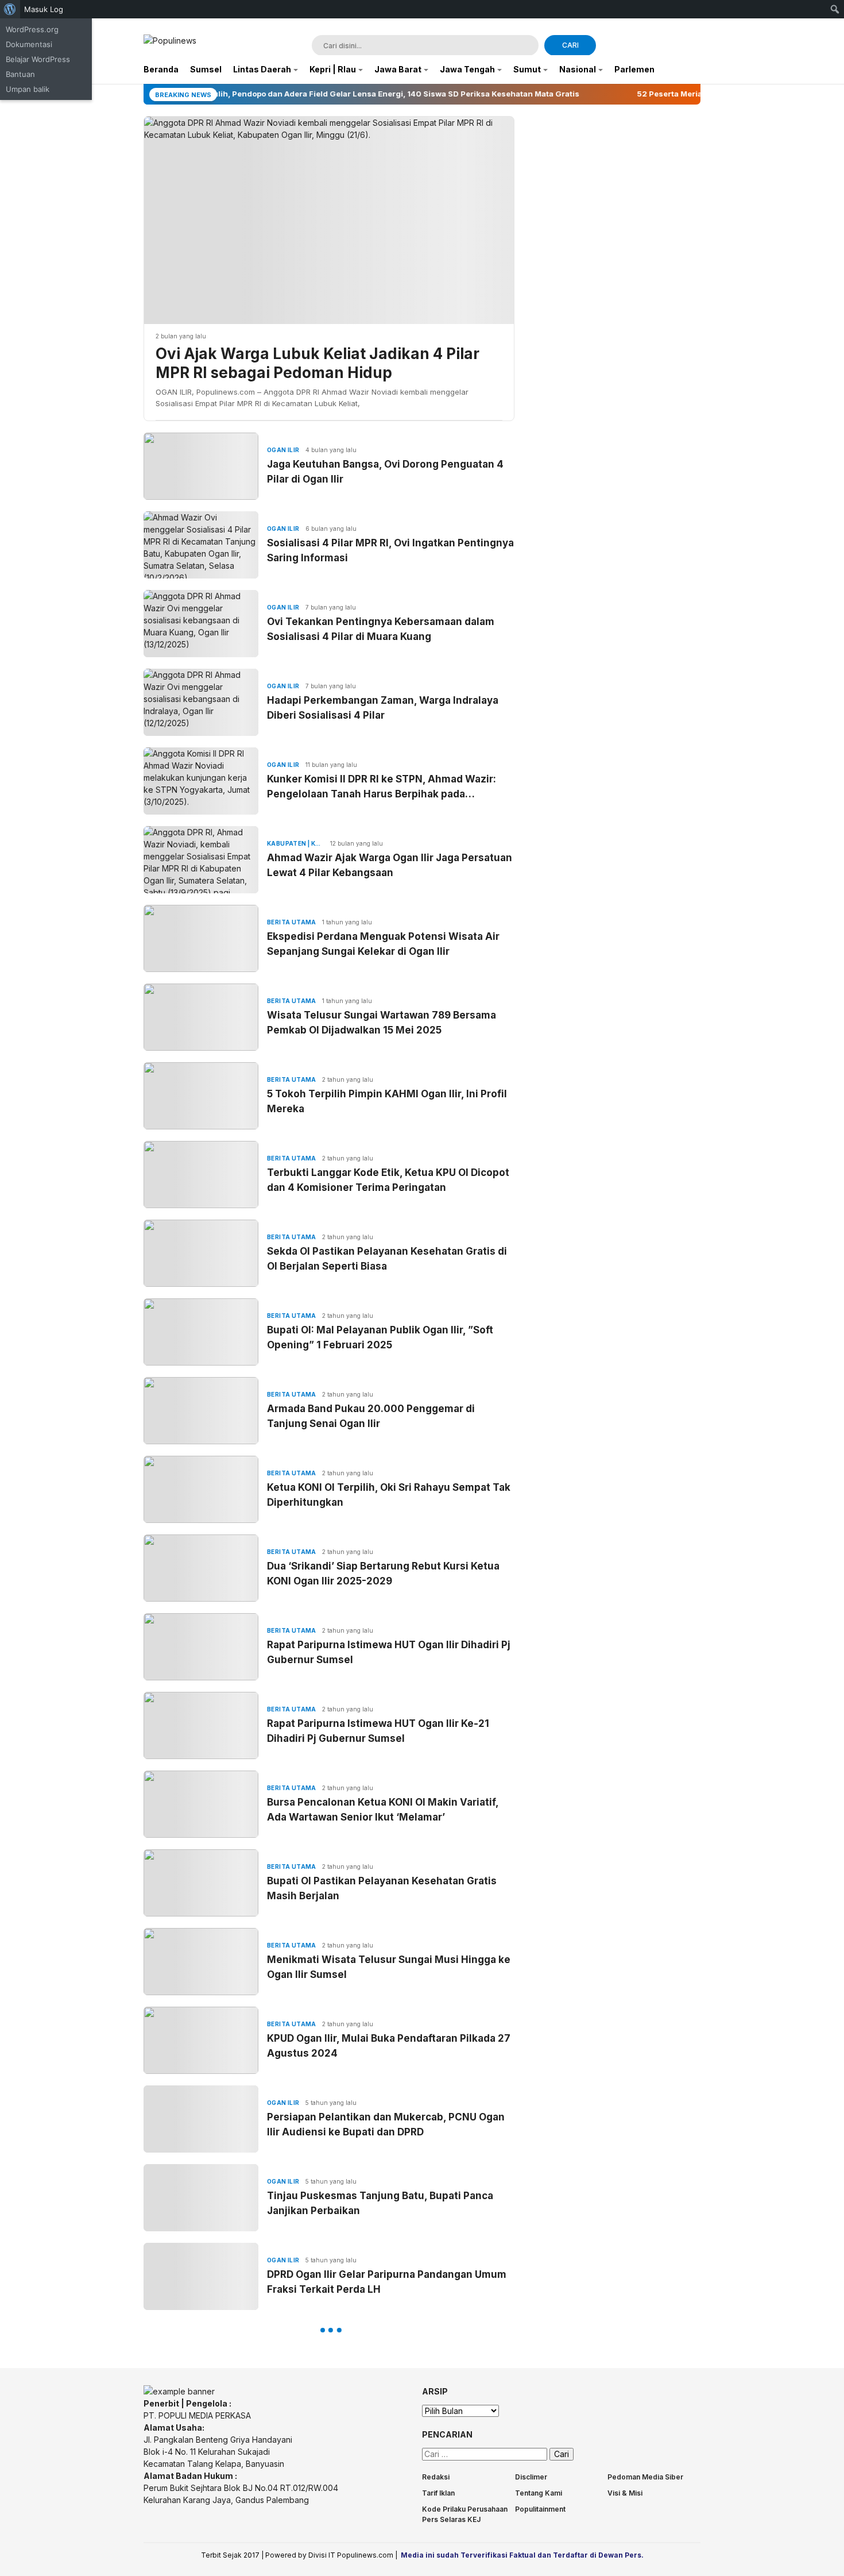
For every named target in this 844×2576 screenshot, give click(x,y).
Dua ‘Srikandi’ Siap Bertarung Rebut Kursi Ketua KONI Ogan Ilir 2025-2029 (383, 1574)
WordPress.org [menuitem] (32, 29)
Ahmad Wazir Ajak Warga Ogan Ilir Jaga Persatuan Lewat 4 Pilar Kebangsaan (390, 865)
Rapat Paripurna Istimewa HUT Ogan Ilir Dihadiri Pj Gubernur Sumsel (389, 1652)
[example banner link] (179, 2391)
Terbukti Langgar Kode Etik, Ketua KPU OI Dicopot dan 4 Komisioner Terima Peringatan (388, 1180)
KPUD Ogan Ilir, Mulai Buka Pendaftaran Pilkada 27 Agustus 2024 (389, 2046)
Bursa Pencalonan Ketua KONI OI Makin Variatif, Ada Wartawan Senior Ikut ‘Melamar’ (383, 1810)
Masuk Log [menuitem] (44, 9)
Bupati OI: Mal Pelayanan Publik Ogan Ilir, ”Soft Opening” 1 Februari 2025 (380, 1337)
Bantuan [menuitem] (20, 74)
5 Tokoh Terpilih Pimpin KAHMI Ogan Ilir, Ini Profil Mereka (387, 1101)
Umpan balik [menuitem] (28, 89)
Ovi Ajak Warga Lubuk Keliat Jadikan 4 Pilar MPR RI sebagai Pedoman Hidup (318, 363)
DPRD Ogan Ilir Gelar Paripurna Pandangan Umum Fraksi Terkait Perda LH (387, 2282)
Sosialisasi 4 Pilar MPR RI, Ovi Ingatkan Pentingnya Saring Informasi (390, 550)
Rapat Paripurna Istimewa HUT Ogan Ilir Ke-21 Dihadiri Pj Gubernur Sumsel (378, 1731)
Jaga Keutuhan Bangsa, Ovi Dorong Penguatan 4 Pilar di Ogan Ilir (385, 472)
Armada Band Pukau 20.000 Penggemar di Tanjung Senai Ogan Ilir (371, 1416)
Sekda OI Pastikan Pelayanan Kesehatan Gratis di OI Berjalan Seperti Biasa (387, 1259)
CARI (570, 45)
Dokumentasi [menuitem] (29, 44)
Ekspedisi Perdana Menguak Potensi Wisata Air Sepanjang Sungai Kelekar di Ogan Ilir (383, 944)
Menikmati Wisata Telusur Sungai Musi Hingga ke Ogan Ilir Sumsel (389, 1967)
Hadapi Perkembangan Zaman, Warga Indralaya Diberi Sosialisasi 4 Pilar (383, 708)
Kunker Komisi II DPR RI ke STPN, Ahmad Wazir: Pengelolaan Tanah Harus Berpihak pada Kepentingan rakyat (382, 787)
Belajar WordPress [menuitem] (38, 59)
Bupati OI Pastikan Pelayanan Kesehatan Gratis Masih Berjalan (382, 1888)
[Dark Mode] (693, 46)
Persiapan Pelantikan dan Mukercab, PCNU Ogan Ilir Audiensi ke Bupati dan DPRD (386, 2124)
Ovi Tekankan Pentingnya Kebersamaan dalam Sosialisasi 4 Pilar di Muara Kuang (381, 629)
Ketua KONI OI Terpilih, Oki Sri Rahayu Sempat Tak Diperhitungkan (389, 1495)
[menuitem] (10, 9)
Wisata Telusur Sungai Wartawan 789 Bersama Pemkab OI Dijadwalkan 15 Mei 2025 (382, 1023)
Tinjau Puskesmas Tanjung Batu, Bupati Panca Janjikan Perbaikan (380, 2203)
